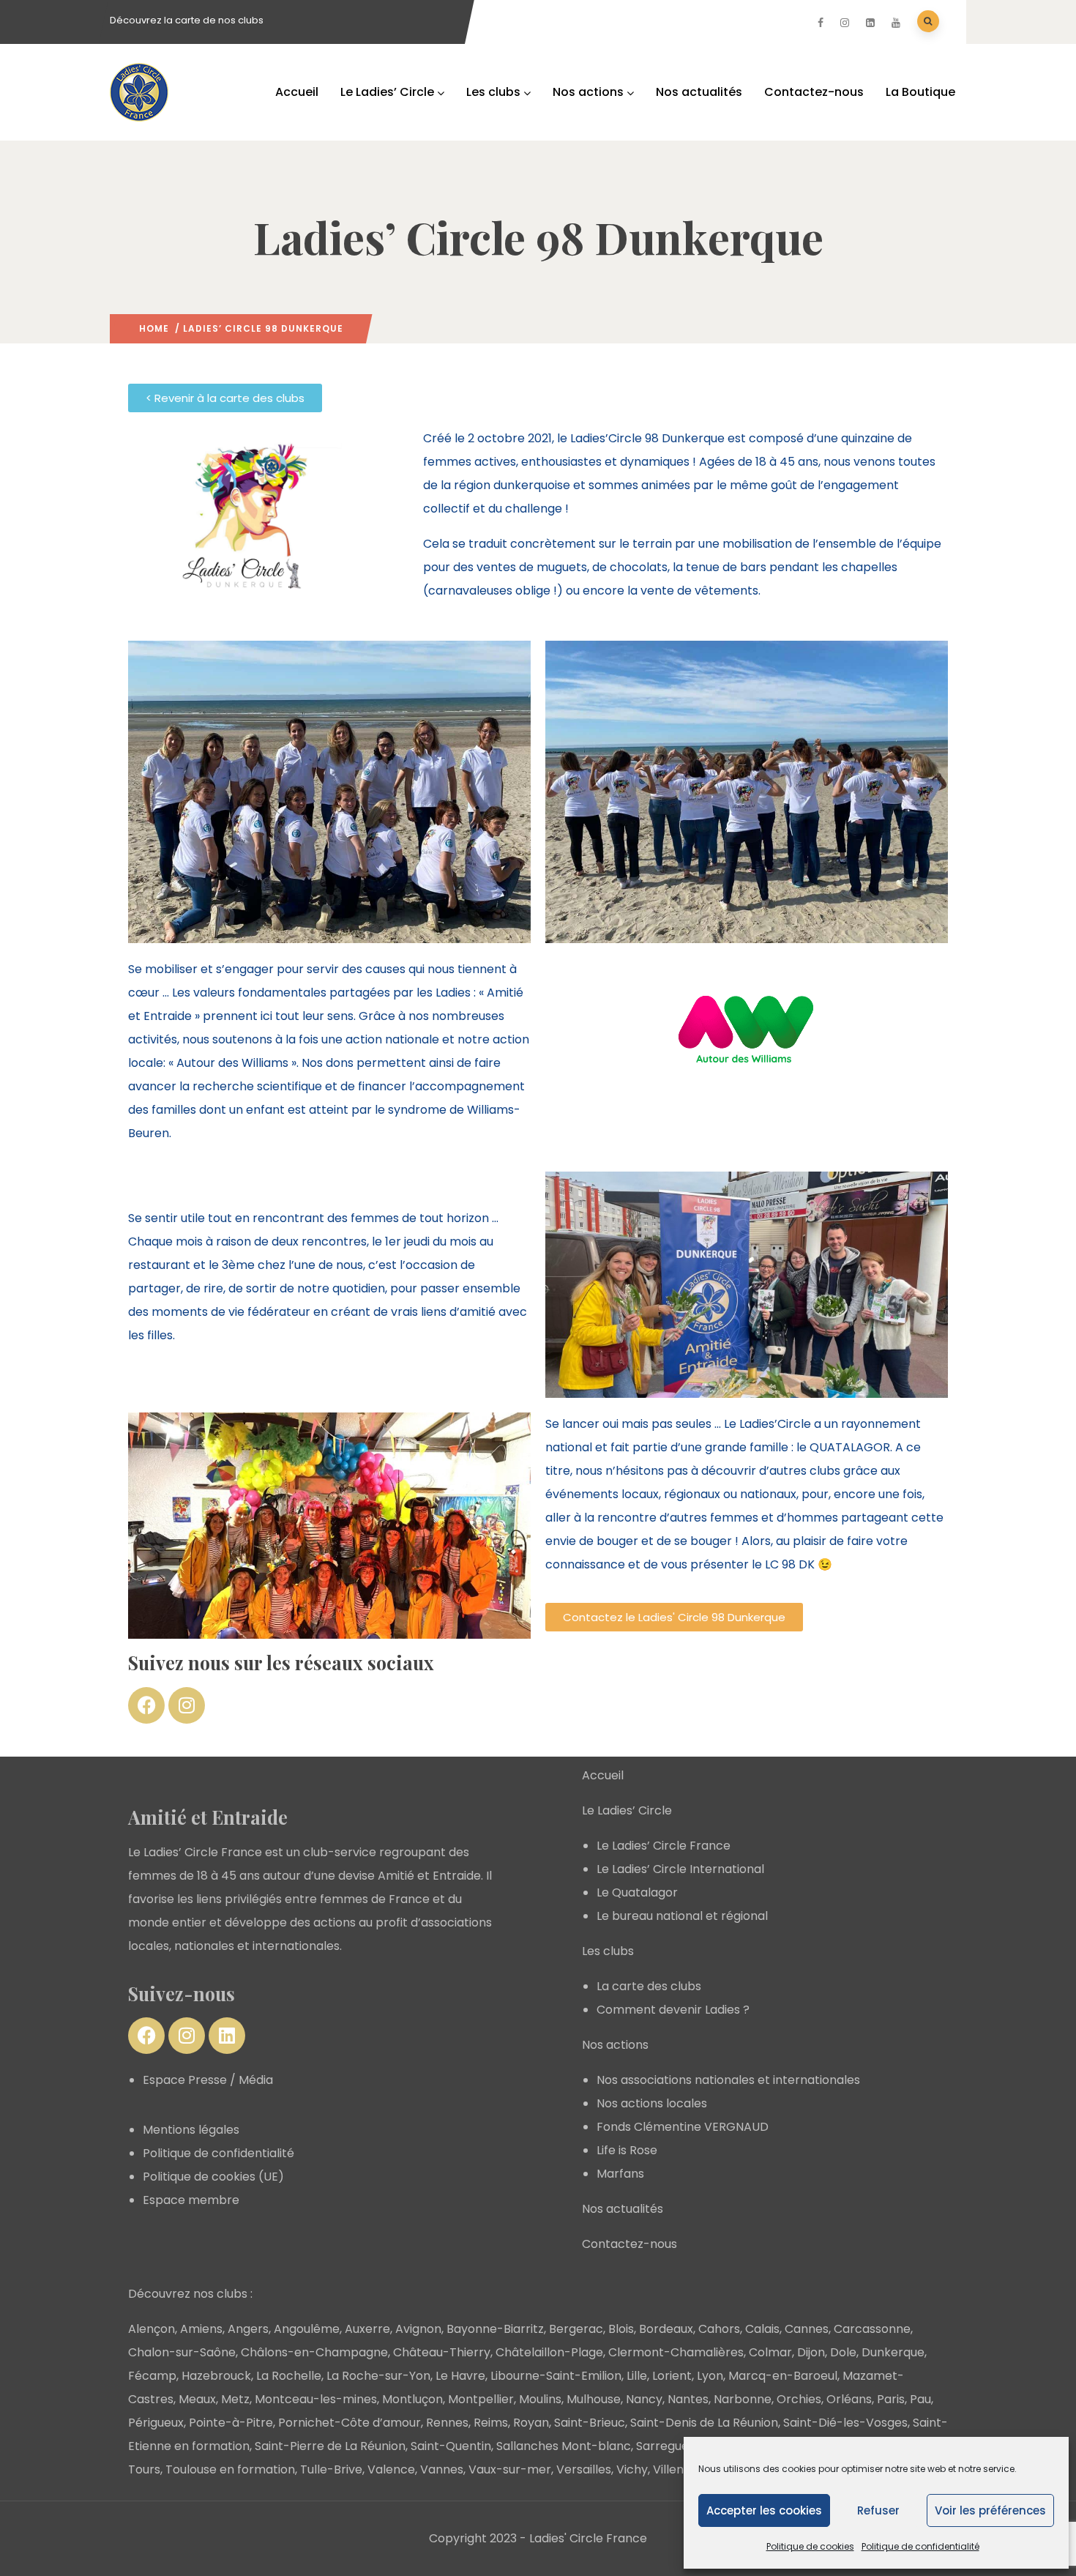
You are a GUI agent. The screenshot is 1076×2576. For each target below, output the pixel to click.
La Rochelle (289, 2376)
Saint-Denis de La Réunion (704, 2423)
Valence (391, 2469)
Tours (144, 2469)
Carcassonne (872, 2329)
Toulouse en (201, 2469)
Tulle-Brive (331, 2469)
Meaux (197, 2399)
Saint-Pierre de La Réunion (330, 2446)
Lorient (672, 2376)
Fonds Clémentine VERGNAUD (683, 2127)
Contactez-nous (814, 92)
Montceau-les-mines (316, 2399)
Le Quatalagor (637, 1892)
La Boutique (920, 92)
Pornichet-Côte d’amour (350, 2423)
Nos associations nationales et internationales (728, 2080)
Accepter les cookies (764, 2510)
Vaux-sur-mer (510, 2469)
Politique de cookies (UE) (213, 2177)
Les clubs (493, 92)
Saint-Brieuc (590, 2423)
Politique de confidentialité (920, 2546)
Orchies (799, 2399)
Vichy (632, 2469)
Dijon (811, 2352)
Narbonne (743, 2399)
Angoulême (307, 2329)
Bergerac (576, 2329)
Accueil (297, 92)
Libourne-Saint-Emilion (556, 2376)
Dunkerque (893, 2352)
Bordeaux (666, 2329)
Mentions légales (191, 2130)
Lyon (710, 2376)
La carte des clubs (649, 1986)
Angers (248, 2329)
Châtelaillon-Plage (549, 2352)
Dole (843, 2352)
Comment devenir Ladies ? (673, 2010)
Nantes (688, 2399)
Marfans (620, 2174)
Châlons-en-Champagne (314, 2352)
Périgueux (156, 2423)
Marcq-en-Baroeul (783, 2376)
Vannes (442, 2469)
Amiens (201, 2329)
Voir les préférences (990, 2510)
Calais (762, 2329)
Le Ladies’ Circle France (664, 1846)
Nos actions (588, 92)
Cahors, (720, 2329)
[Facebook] (146, 1705)
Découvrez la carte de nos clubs (187, 20)
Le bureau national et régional (682, 1916)
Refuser (878, 2510)
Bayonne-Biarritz (495, 2329)
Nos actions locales (652, 2103)
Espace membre (191, 2200)
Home (154, 328)
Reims (491, 2423)
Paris (891, 2399)
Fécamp (152, 2376)
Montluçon (412, 2399)
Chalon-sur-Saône (182, 2352)
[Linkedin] (227, 2036)
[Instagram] (187, 1705)
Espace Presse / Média (208, 2080)
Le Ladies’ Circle (387, 92)
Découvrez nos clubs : (190, 2294)
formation (266, 2469)
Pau (920, 2399)
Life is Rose (627, 2150)
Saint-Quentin (451, 2446)
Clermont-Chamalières (676, 2352)
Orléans (849, 2399)
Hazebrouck (216, 2376)
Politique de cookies (810, 2546)
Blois (621, 2329)
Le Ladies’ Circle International (680, 1869)
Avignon (418, 2329)
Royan (531, 2423)
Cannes (807, 2329)
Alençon (152, 2329)
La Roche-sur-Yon (378, 2376)
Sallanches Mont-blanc (564, 2446)
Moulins (540, 2399)
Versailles (584, 2469)
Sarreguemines (680, 2446)
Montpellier (481, 2399)
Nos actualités (699, 92)
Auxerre (367, 2329)
